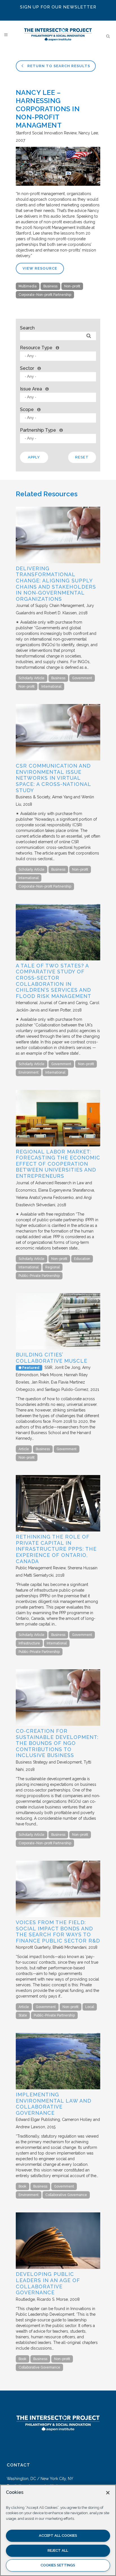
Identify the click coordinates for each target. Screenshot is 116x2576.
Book (23, 2186)
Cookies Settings (58, 2565)
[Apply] (89, 336)
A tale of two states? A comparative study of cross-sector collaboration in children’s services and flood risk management (53, 981)
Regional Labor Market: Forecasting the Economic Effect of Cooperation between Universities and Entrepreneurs (58, 1164)
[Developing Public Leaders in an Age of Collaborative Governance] (58, 2267)
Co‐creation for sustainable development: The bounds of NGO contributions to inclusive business (57, 1743)
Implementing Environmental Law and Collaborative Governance (53, 2104)
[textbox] (59, 356)
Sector (27, 368)
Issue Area (31, 389)
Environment (29, 1072)
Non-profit (72, 286)
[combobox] (58, 356)
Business (50, 286)
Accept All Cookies (58, 2535)
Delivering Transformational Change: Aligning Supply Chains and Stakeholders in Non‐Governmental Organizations (56, 584)
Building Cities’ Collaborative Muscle (52, 1358)
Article (24, 1449)
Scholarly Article (32, 678)
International (51, 687)
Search (27, 328)
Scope (27, 409)
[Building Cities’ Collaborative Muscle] (58, 1348)
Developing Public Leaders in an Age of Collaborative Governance (48, 2283)
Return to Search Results (58, 66)
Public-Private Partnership (39, 1276)
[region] (58, 2530)
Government (82, 678)
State (23, 2015)
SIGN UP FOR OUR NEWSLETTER (58, 7)
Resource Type (36, 348)
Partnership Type (38, 430)
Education (82, 1259)
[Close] (108, 2493)
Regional (53, 1267)
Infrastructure (29, 1643)
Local (90, 2007)
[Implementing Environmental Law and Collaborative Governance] (58, 2088)
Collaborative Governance (66, 2195)
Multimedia (28, 286)
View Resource (40, 268)
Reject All (58, 2550)
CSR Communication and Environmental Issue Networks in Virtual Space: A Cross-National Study (53, 778)
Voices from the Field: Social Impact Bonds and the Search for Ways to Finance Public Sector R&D (58, 1932)
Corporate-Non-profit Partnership (45, 295)
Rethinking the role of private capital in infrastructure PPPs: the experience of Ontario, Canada (56, 1549)
